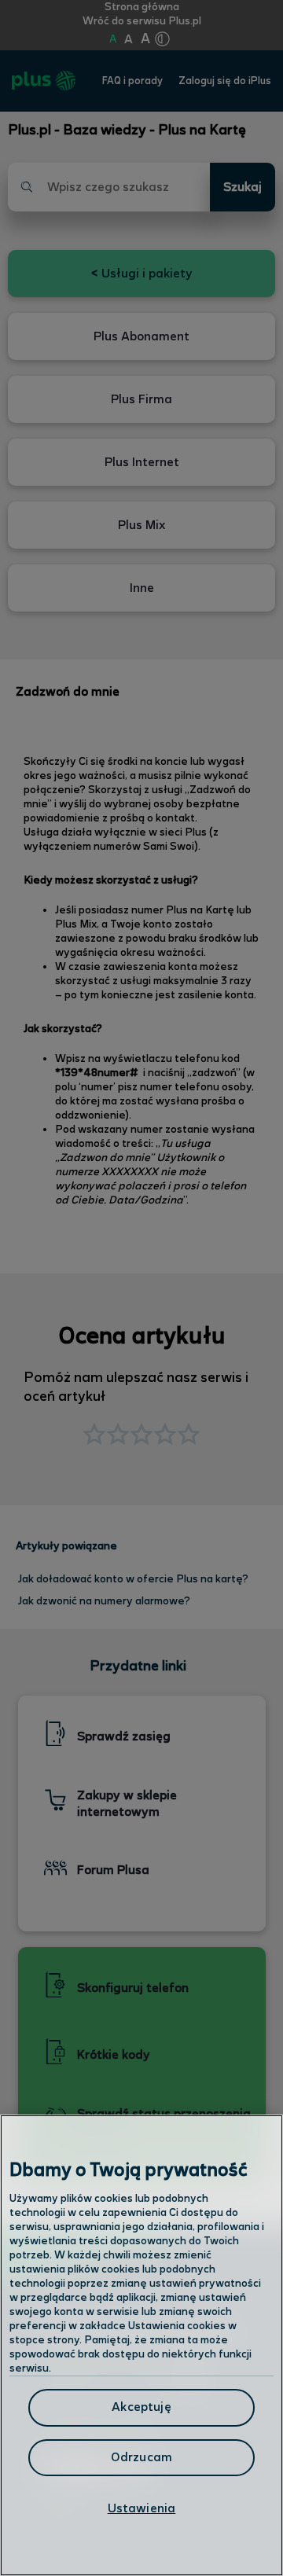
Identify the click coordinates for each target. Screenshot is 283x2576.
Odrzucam (141, 2458)
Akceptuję (141, 2407)
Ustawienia (142, 2509)
